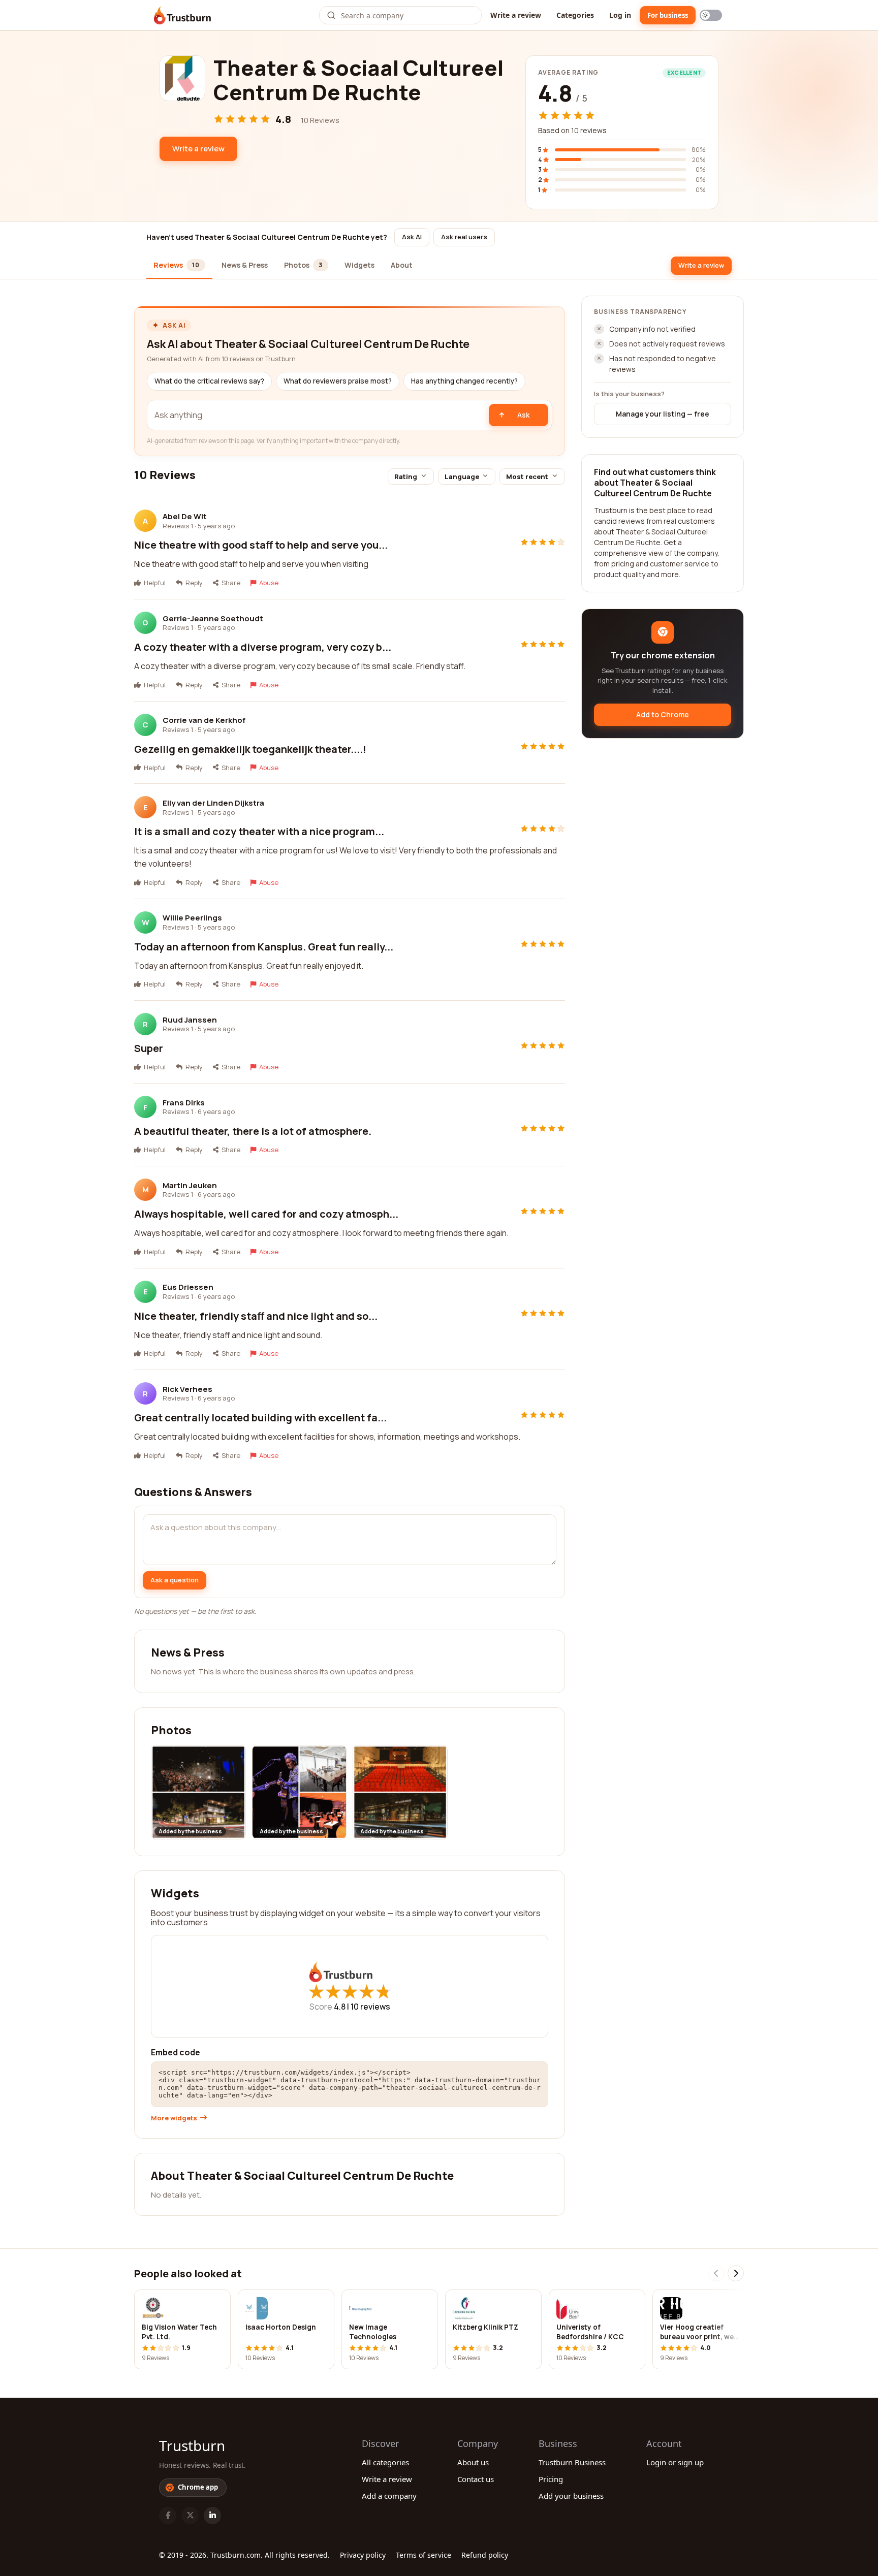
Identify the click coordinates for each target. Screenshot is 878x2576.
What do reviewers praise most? (338, 381)
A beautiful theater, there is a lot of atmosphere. (253, 1131)
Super (149, 1048)
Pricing (551, 2479)
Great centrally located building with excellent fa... (260, 1418)
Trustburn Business (572, 2462)
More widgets (174, 2118)
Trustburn (192, 2445)
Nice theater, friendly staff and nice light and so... (256, 1316)
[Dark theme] (711, 15)
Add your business (571, 2496)
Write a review (516, 15)
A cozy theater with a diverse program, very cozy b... (263, 647)
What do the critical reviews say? (209, 381)
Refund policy (485, 2555)
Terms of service (424, 2555)
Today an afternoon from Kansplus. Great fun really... (264, 947)
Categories (575, 15)
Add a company (389, 2496)
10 (370, 2007)
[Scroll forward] (736, 2273)
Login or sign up (675, 2462)
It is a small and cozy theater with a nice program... (259, 831)
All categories (385, 2462)
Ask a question (175, 1580)
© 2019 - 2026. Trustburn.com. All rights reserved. (244, 2555)
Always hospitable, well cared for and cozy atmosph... (266, 1214)
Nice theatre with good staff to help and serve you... (261, 545)
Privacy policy (363, 2555)
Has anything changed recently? (464, 381)
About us (473, 2462)
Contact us (476, 2479)
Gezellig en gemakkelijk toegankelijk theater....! (250, 749)
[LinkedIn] (212, 2516)
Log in (620, 15)
